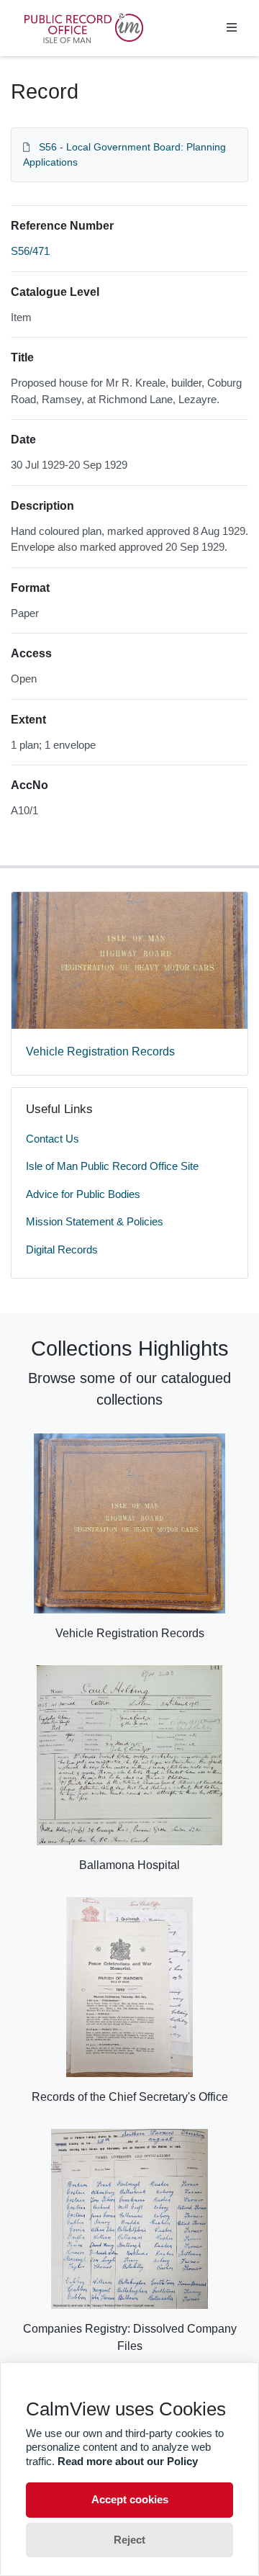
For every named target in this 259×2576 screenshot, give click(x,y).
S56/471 (30, 251)
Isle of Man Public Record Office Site (112, 1166)
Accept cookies (130, 2499)
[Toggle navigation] (232, 28)
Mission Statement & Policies (95, 1221)
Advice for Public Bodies (83, 1194)
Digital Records (62, 1249)
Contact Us (53, 1139)
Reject (129, 2540)
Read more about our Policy (128, 2461)
